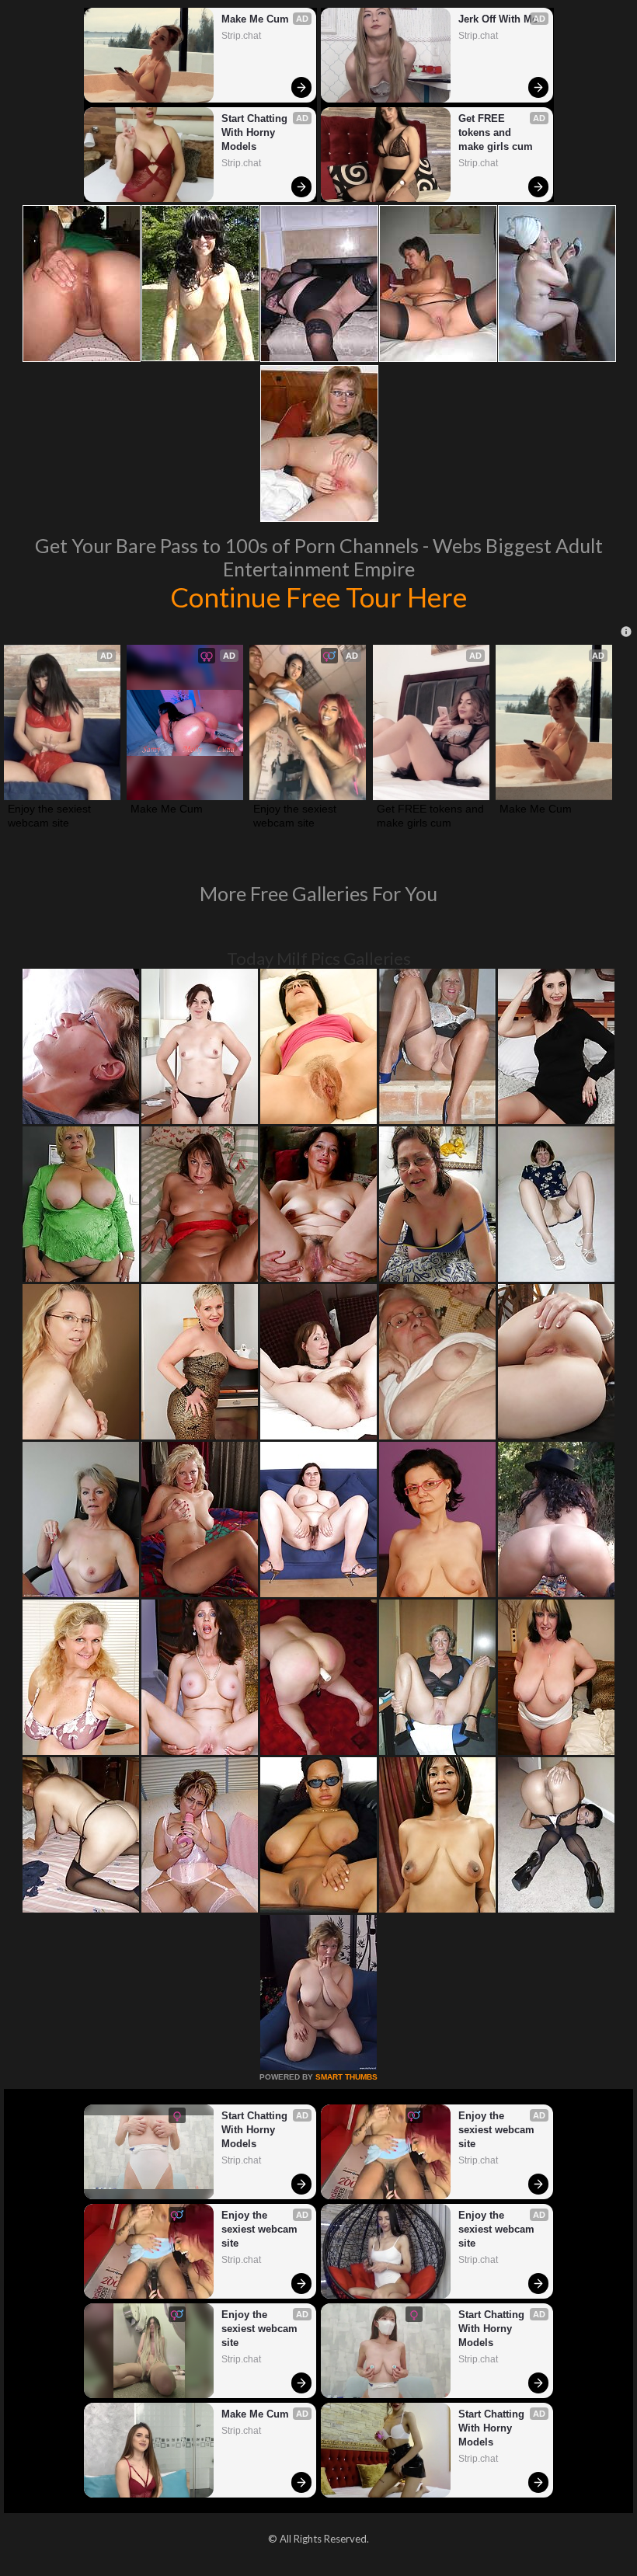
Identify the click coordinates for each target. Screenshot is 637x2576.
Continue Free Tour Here (318, 597)
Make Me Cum (255, 19)
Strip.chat (241, 36)
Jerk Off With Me (498, 19)
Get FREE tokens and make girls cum (496, 132)
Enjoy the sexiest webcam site (51, 816)
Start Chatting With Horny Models (256, 132)
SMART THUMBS (346, 2077)
